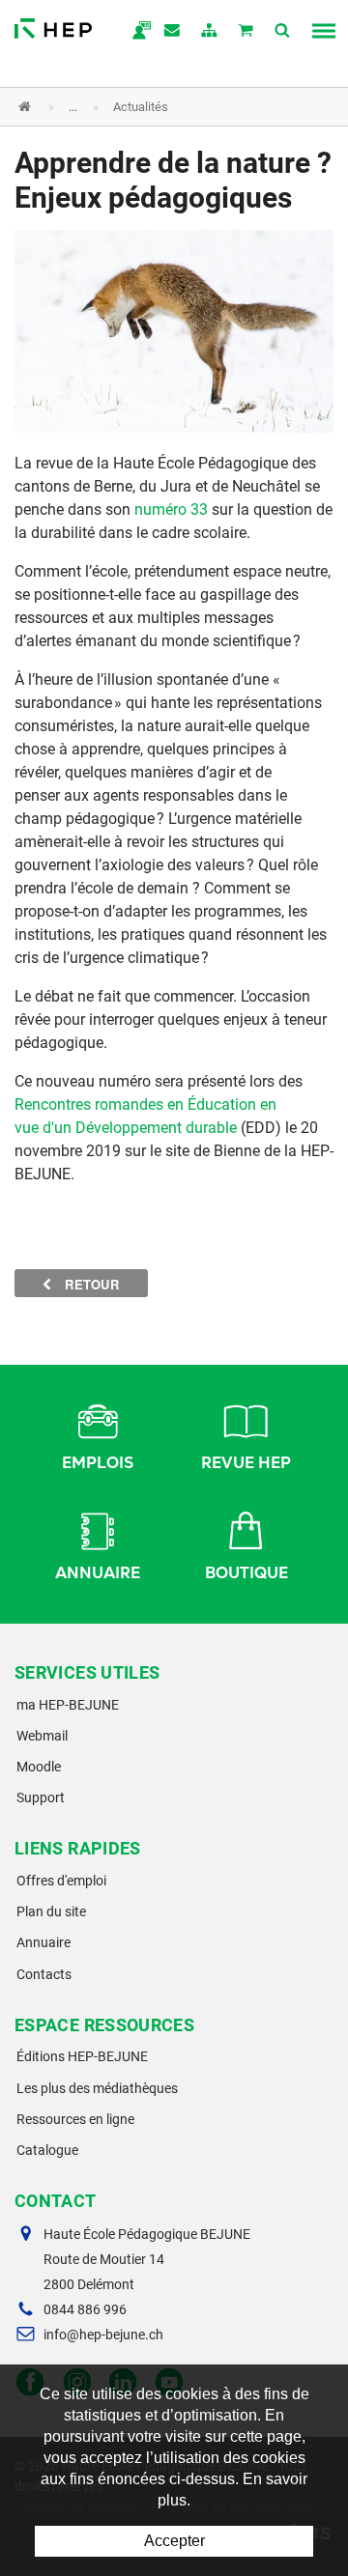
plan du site (210, 32)
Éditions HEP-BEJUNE (82, 2056)
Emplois (98, 1463)
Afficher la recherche (283, 32)
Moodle (39, 1767)
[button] (159, 107)
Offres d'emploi (61, 1881)
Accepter (174, 2541)
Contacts (44, 1974)
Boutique (246, 1573)
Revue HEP (246, 1463)
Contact (173, 32)
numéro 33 (173, 510)
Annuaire (98, 1573)
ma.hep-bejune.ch (136, 32)
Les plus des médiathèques (97, 2088)
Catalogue (47, 2150)
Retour (90, 1284)
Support (41, 1798)
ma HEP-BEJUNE (68, 1705)
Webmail (42, 1736)
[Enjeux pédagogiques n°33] (174, 330)
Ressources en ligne (75, 2119)
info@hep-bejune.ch (103, 2335)
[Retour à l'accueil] (53, 24)
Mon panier (246, 32)
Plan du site (51, 1911)
